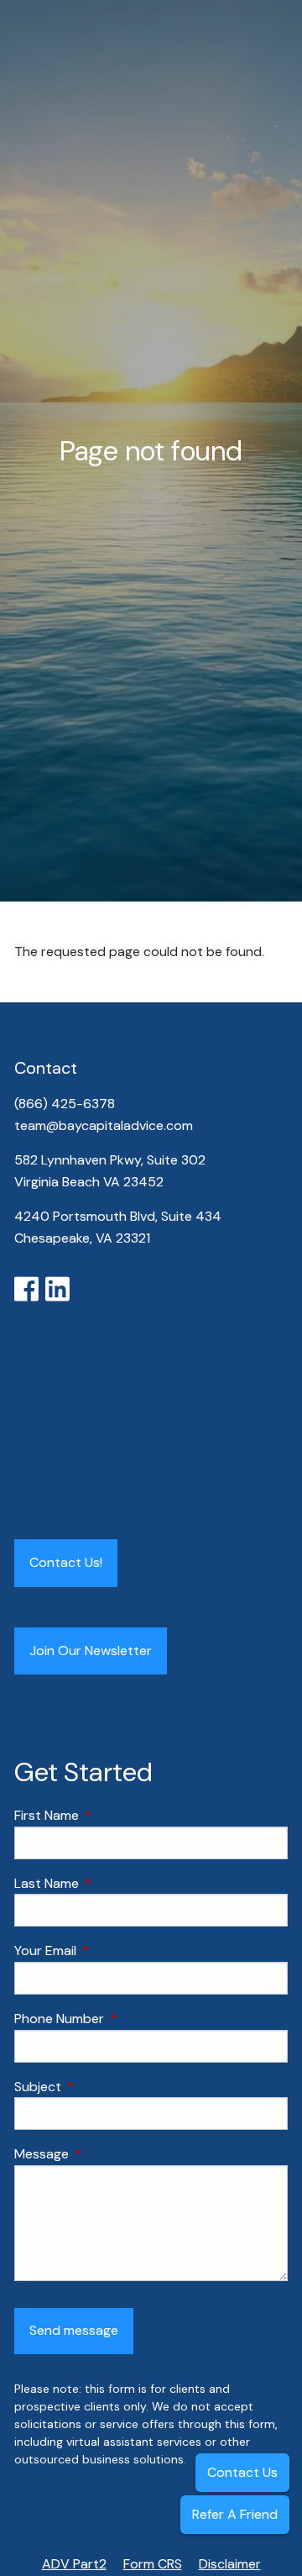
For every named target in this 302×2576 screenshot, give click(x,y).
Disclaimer (230, 2564)
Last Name (111, 1883)
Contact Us (242, 2472)
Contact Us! (66, 1562)
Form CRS (153, 2564)
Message (106, 2154)
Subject (102, 2087)
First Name (111, 1815)
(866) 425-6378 (66, 1104)
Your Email (109, 1950)
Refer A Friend (235, 2514)
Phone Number (123, 2019)
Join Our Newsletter (91, 1651)
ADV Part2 (74, 2564)
